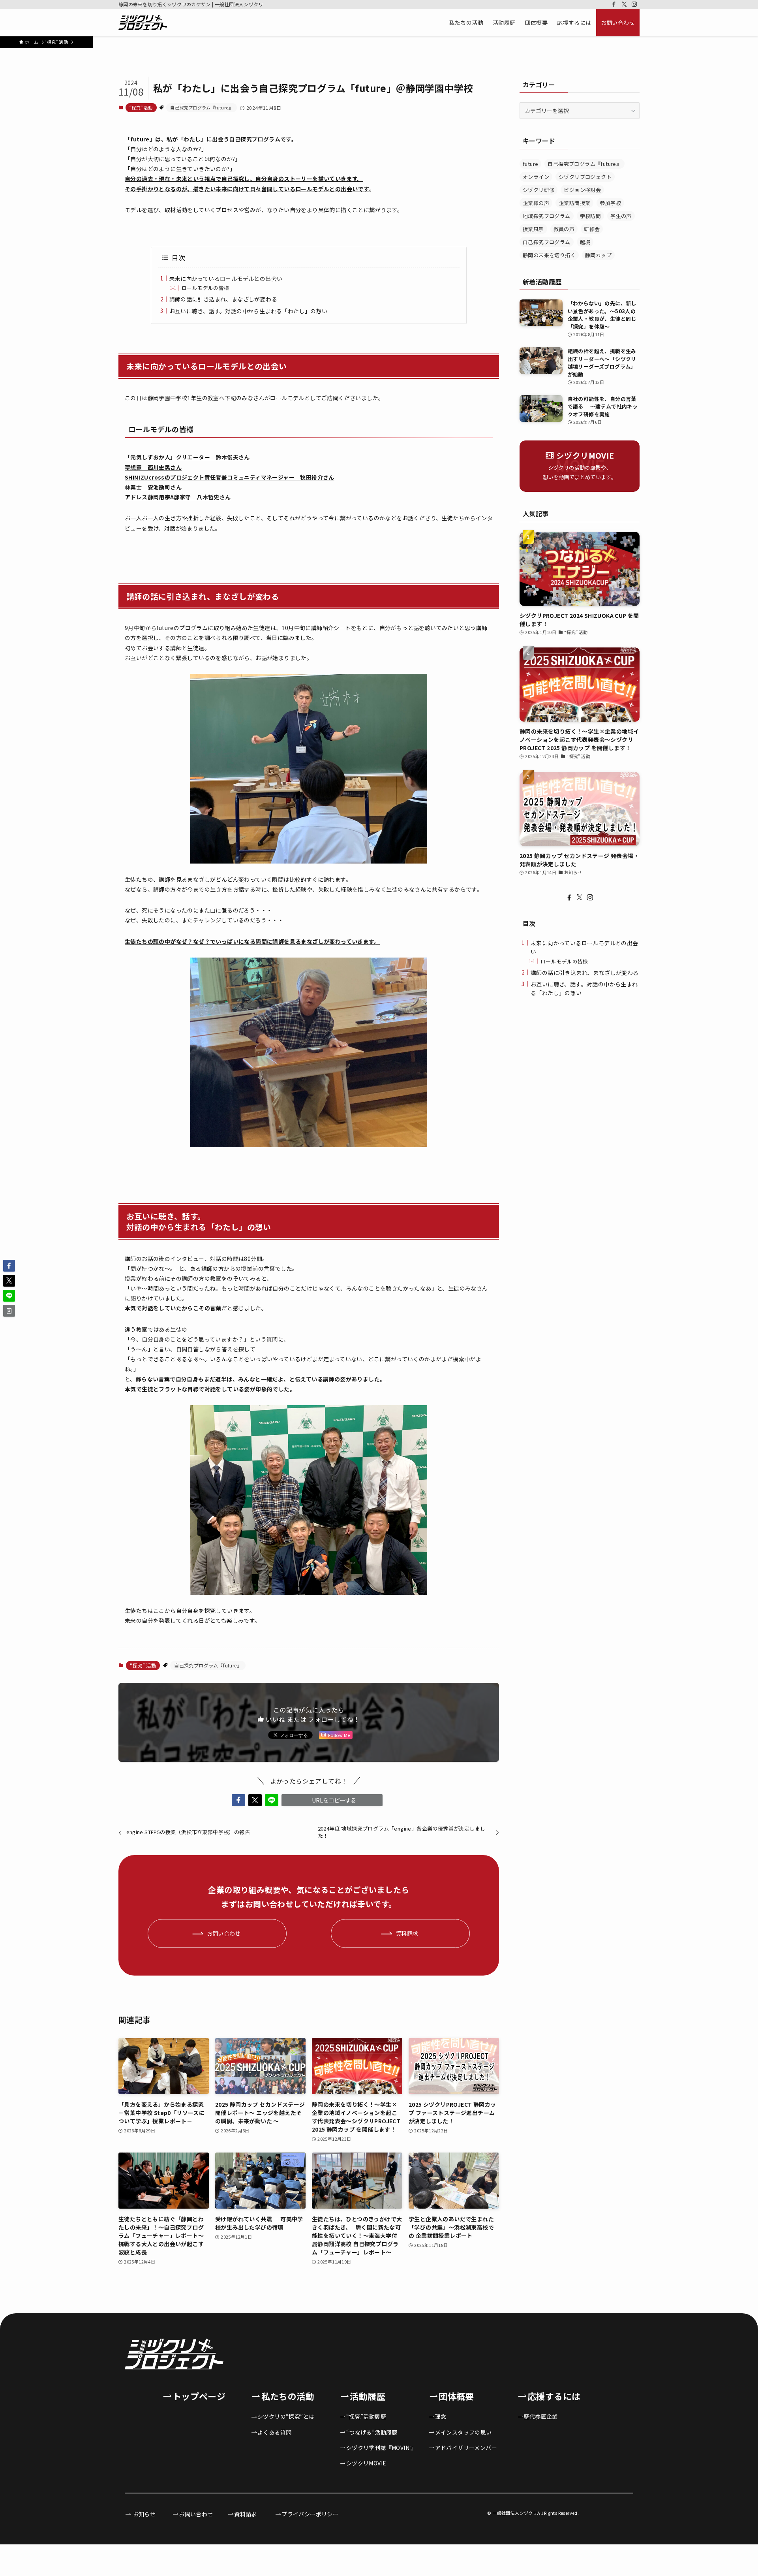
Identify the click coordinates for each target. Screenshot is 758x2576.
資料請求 (246, 2514)
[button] (238, 1800)
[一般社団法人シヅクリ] (143, 23)
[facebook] (614, 4)
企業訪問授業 (574, 203)
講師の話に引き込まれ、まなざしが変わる (226, 299)
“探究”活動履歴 (366, 2416)
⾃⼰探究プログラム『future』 (202, 107)
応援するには (554, 2396)
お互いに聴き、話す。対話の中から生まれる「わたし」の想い (249, 311)
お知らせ (144, 2514)
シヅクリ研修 (538, 190)
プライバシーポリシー (310, 2514)
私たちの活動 (288, 2396)
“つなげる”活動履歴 (372, 2432)
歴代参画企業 (540, 2416)
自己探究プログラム (547, 242)
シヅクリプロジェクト (585, 177)
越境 (585, 242)
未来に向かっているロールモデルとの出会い (226, 278)
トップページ (199, 2396)
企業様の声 (536, 203)
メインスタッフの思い (463, 2432)
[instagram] (634, 4)
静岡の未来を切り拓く (549, 255)
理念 (441, 2416)
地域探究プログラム (547, 216)
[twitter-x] (624, 4)
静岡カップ (598, 255)
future (530, 164)
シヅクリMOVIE (366, 2463)
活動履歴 (368, 2396)
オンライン (536, 177)
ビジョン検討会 (582, 190)
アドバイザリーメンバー (466, 2448)
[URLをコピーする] (9, 1311)
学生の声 (621, 216)
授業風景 (533, 229)
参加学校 (610, 203)
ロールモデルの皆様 (205, 288)
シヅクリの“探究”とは (286, 2416)
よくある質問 (274, 2432)
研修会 (592, 229)
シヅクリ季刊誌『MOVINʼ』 (381, 2448)
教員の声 (564, 229)
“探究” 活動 (141, 107)
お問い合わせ (196, 2514)
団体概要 (456, 2396)
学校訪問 (591, 216)
